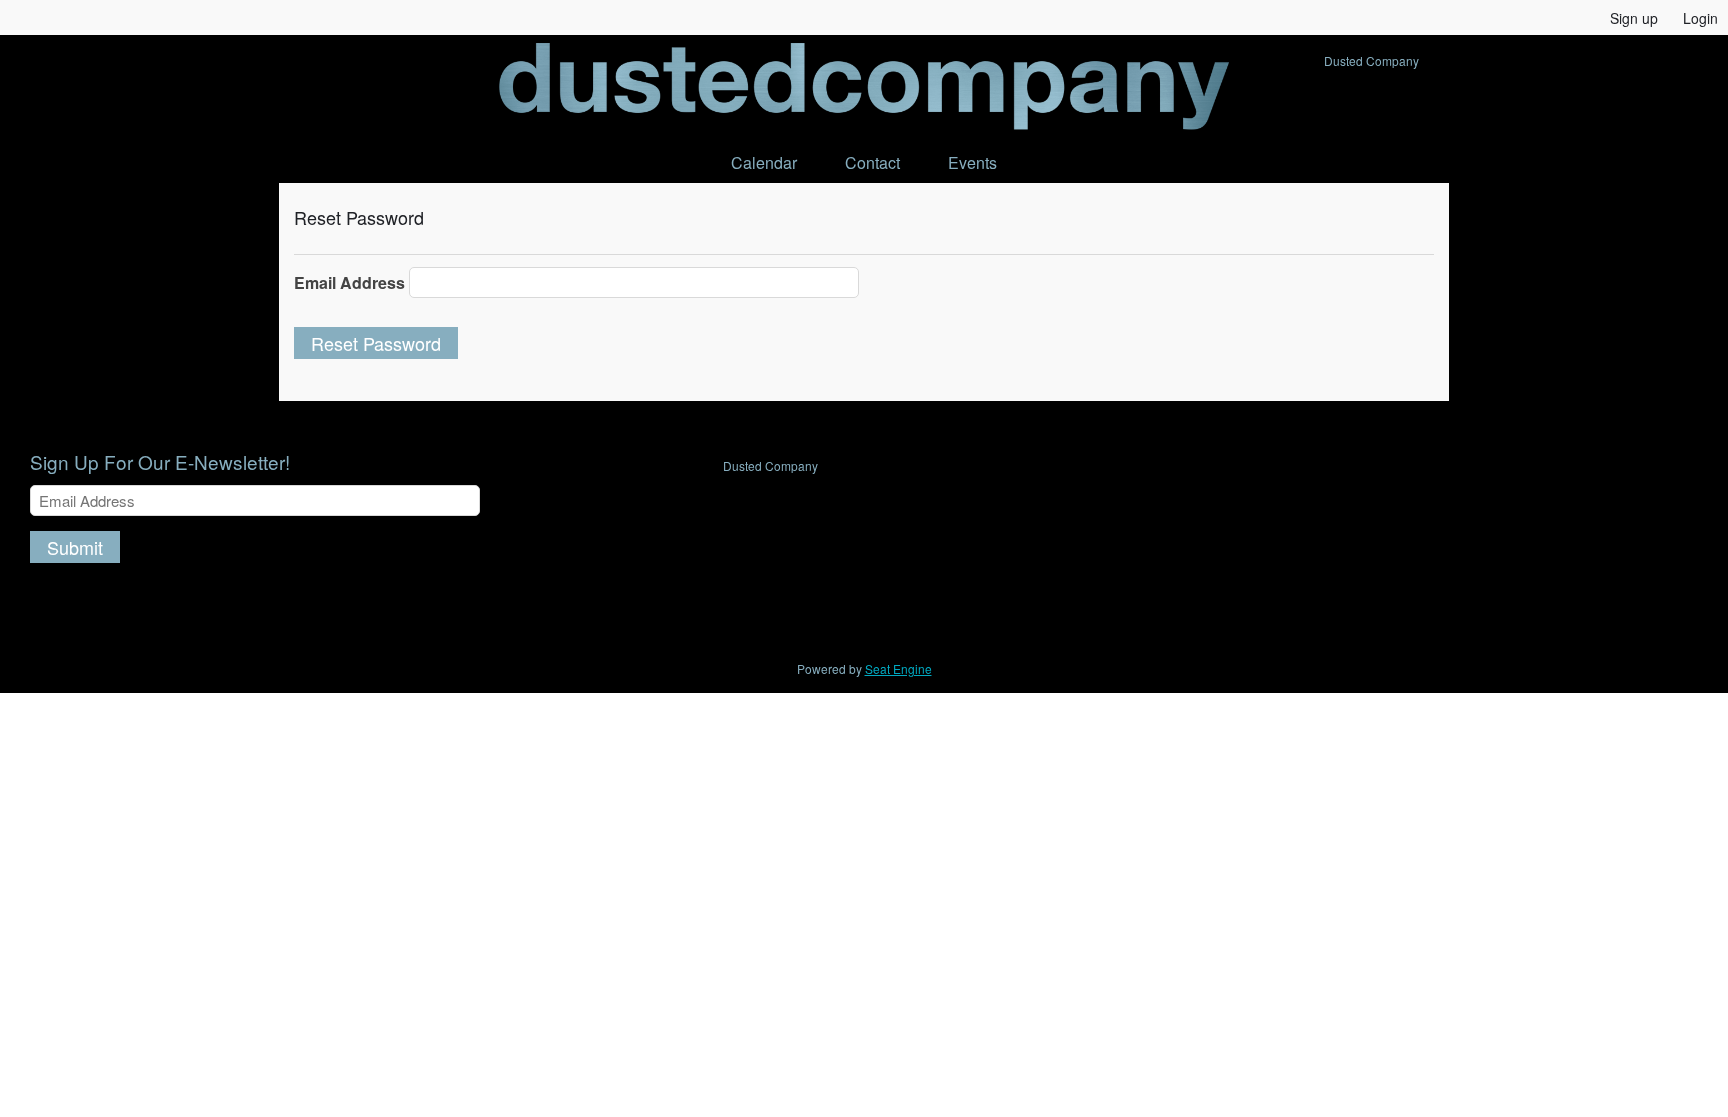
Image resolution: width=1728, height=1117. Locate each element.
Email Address (349, 282)
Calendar (764, 162)
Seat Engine (898, 668)
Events (972, 162)
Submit (75, 547)
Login (1700, 18)
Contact (872, 162)
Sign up (1634, 18)
